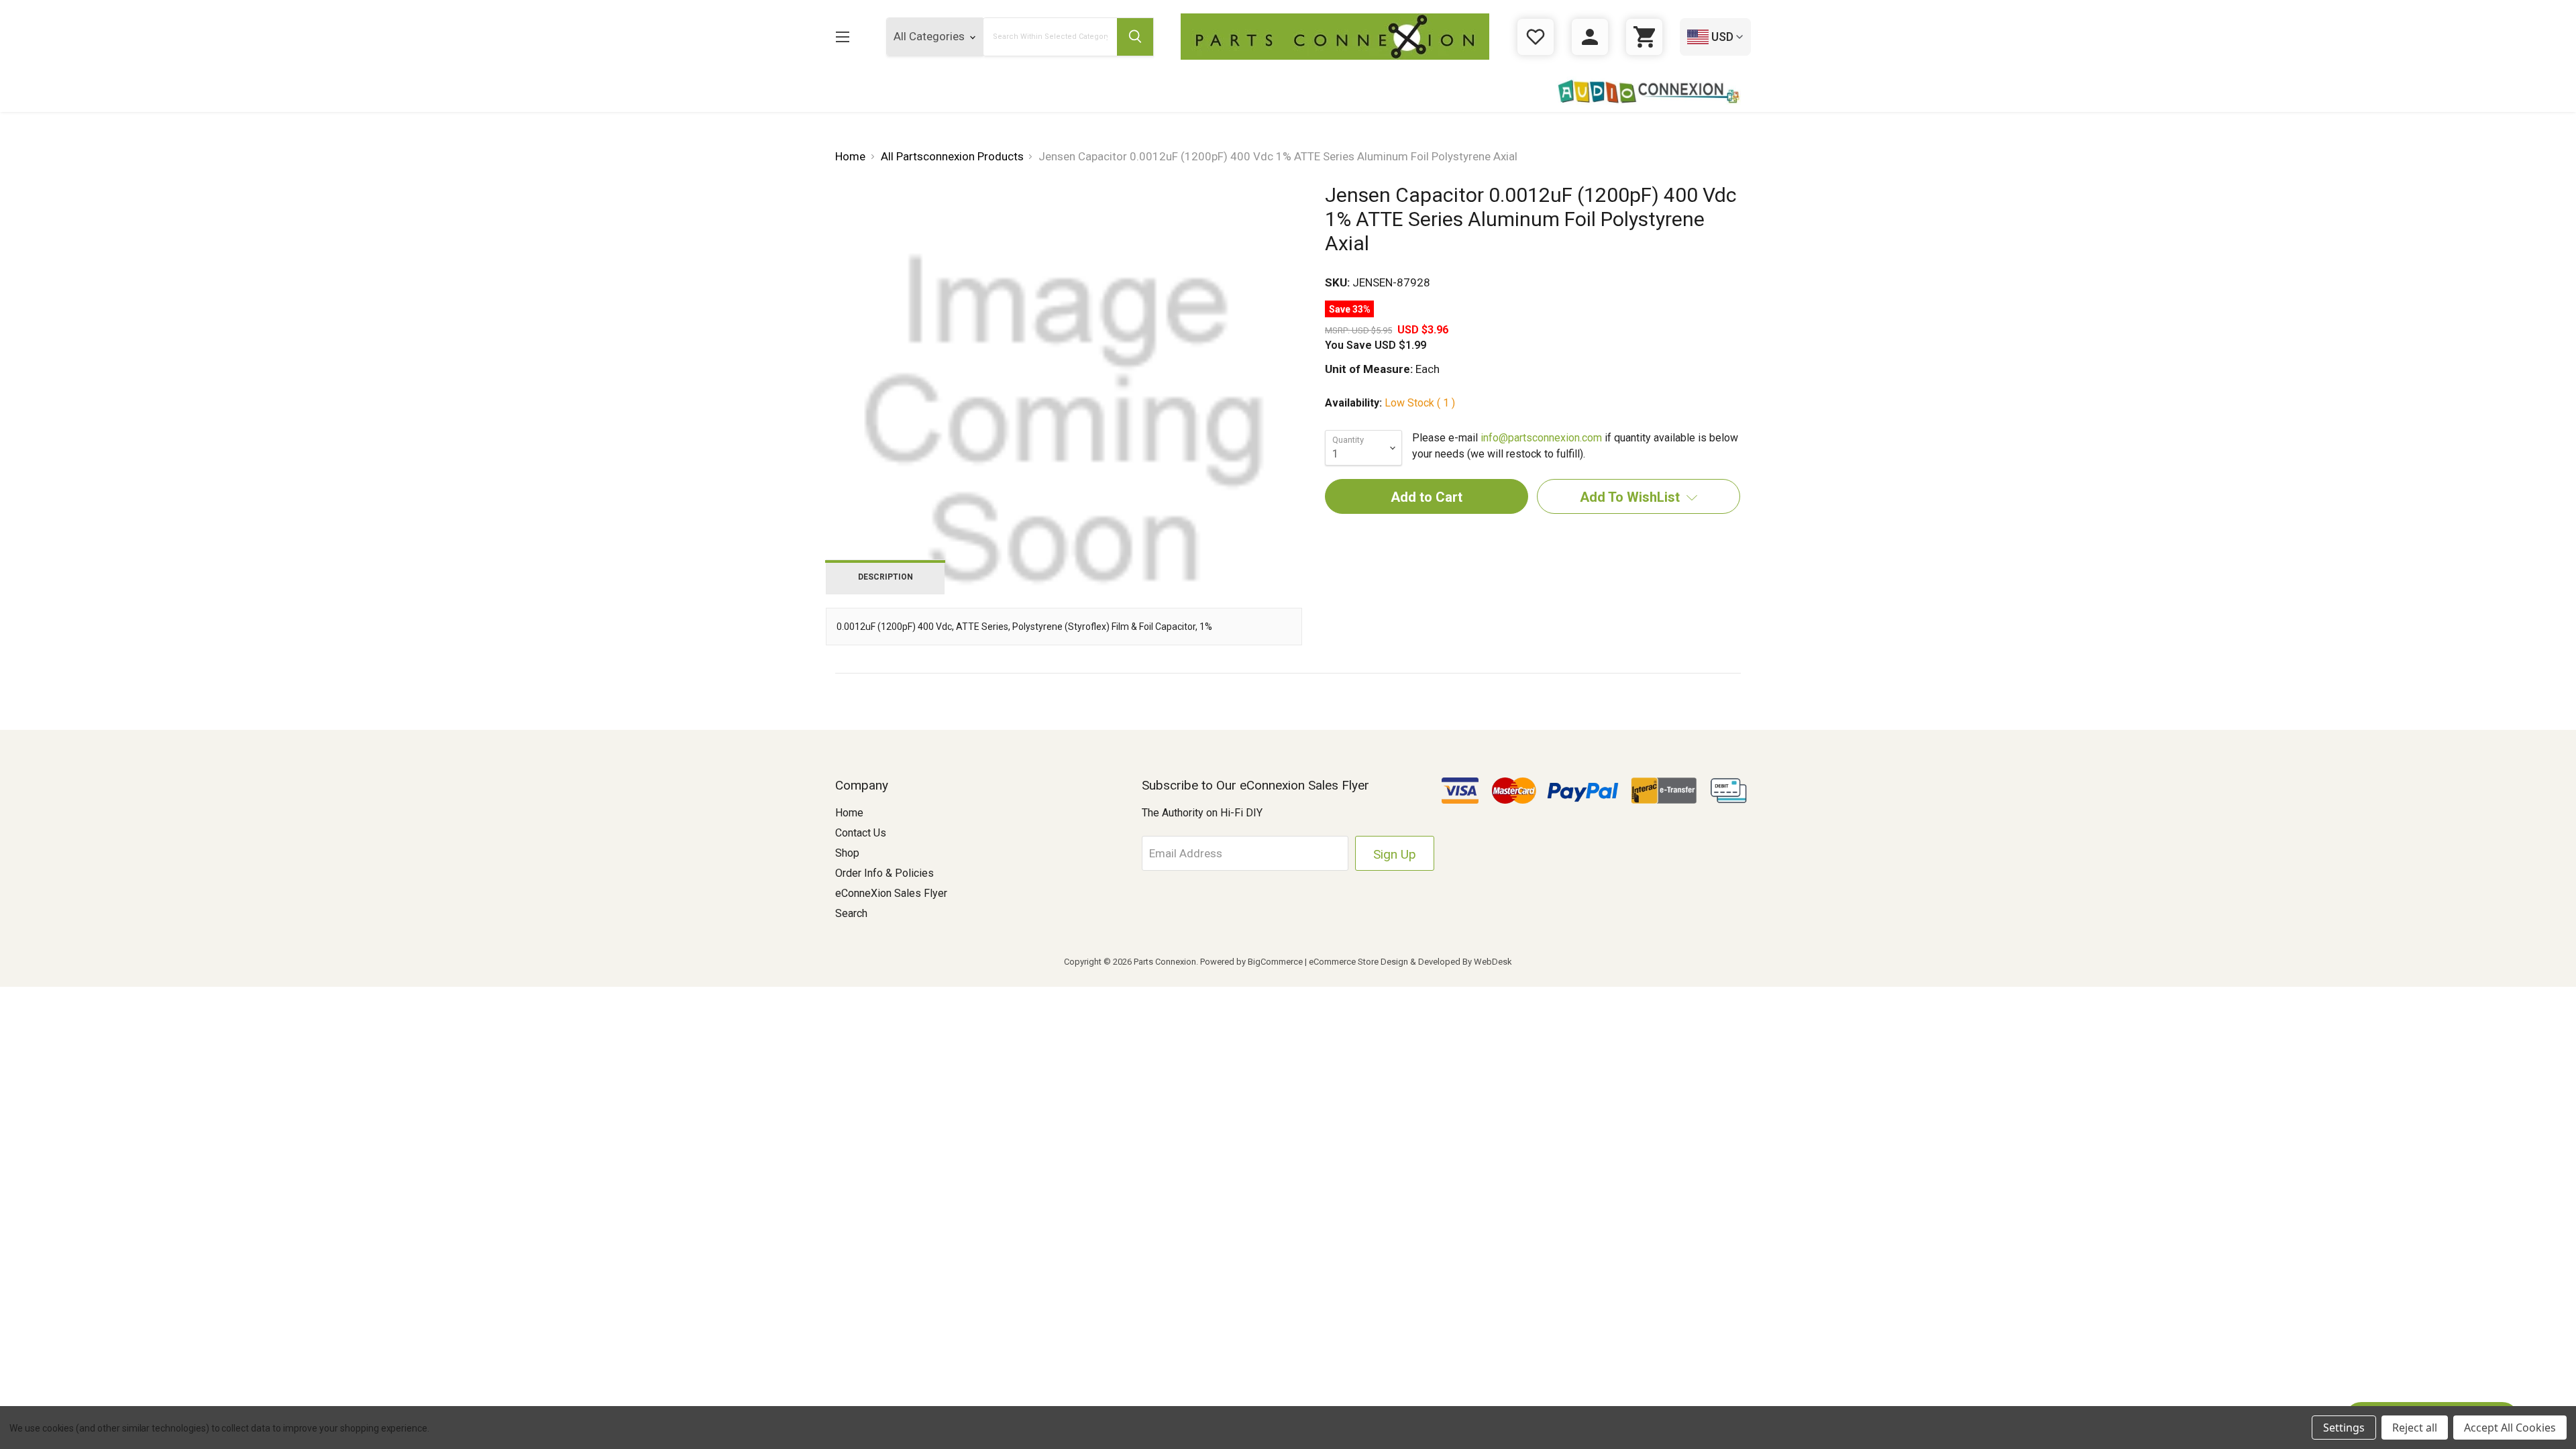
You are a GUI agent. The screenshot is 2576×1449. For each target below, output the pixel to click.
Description (885, 577)
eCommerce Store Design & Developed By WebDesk (1410, 962)
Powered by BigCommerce (1251, 962)
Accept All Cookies (2510, 1428)
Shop (847, 853)
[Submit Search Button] (1135, 37)
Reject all (2415, 1428)
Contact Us (861, 833)
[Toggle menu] (842, 37)
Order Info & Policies (884, 873)
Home (849, 813)
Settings (2344, 1428)
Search (851, 913)
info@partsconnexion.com (1541, 438)
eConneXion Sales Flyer (891, 893)
